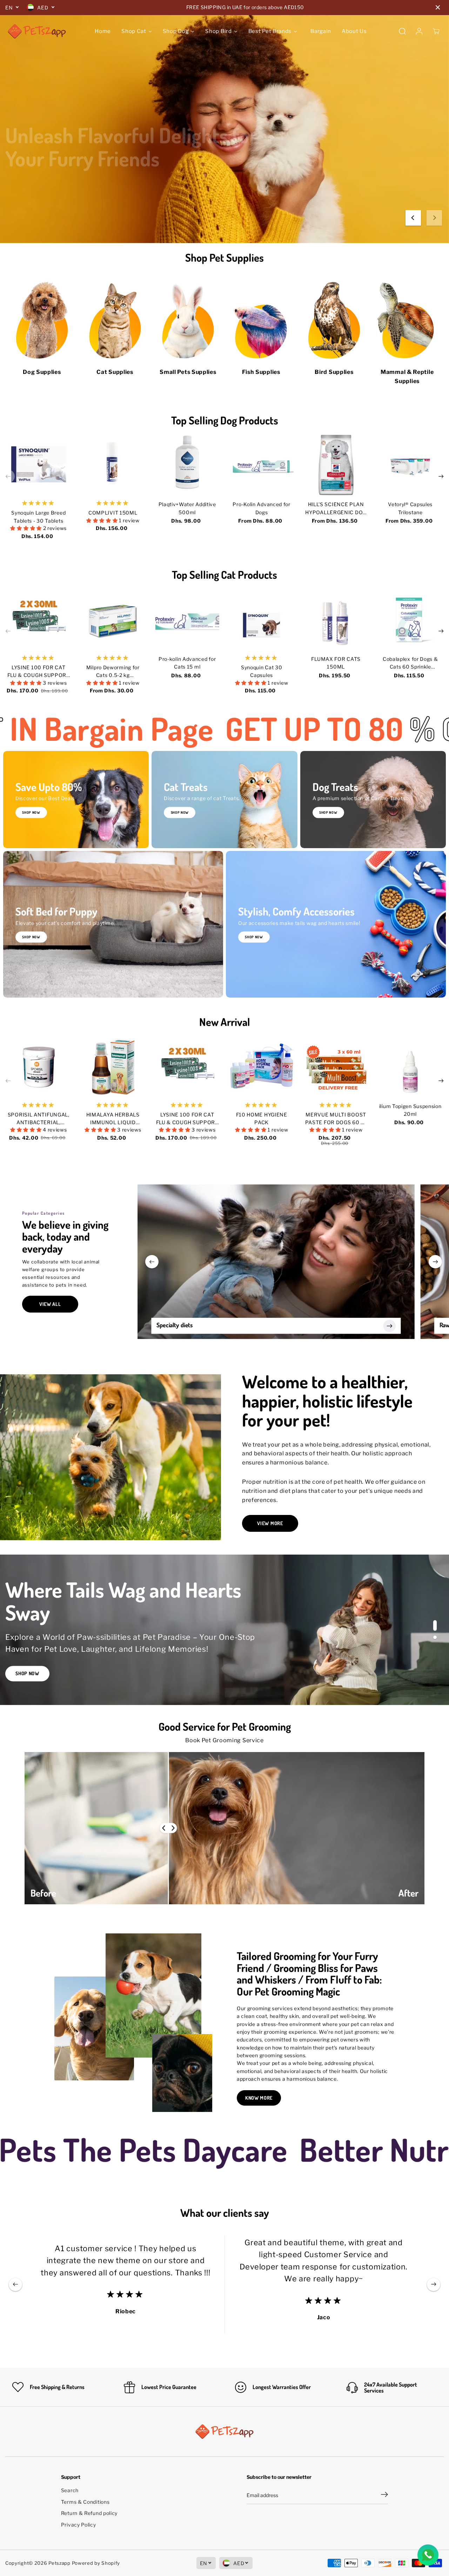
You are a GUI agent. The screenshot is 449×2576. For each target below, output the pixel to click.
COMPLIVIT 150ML (113, 513)
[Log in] (419, 31)
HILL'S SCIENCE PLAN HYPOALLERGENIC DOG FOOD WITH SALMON (336, 509)
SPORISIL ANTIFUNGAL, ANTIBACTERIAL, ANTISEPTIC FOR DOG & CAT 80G (39, 1119)
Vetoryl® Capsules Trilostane (410, 508)
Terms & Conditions (85, 2502)
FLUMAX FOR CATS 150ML (336, 663)
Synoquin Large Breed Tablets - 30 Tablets (38, 516)
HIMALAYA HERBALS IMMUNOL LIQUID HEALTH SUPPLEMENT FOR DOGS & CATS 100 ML (113, 1119)
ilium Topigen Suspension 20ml (410, 1110)
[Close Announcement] (438, 7)
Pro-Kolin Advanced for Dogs (261, 508)
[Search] (402, 31)
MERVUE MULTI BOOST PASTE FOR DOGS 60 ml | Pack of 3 (336, 1119)
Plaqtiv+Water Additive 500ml (187, 508)
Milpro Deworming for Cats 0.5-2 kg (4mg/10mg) (113, 672)
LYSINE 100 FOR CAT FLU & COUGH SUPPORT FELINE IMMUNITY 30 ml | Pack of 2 (38, 672)
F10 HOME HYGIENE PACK (262, 1118)
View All (50, 1304)
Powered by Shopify (96, 2563)
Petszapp (59, 2563)
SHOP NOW (180, 812)
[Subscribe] (384, 2495)
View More (270, 1523)
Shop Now (33, 214)
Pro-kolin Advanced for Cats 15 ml (187, 663)
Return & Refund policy (89, 2513)
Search (70, 2490)
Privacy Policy (79, 2525)
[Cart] (436, 31)
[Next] (434, 218)
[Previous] (413, 218)
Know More (259, 2098)
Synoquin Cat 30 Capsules (262, 671)
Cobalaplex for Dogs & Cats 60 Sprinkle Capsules (410, 663)
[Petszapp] (37, 31)
